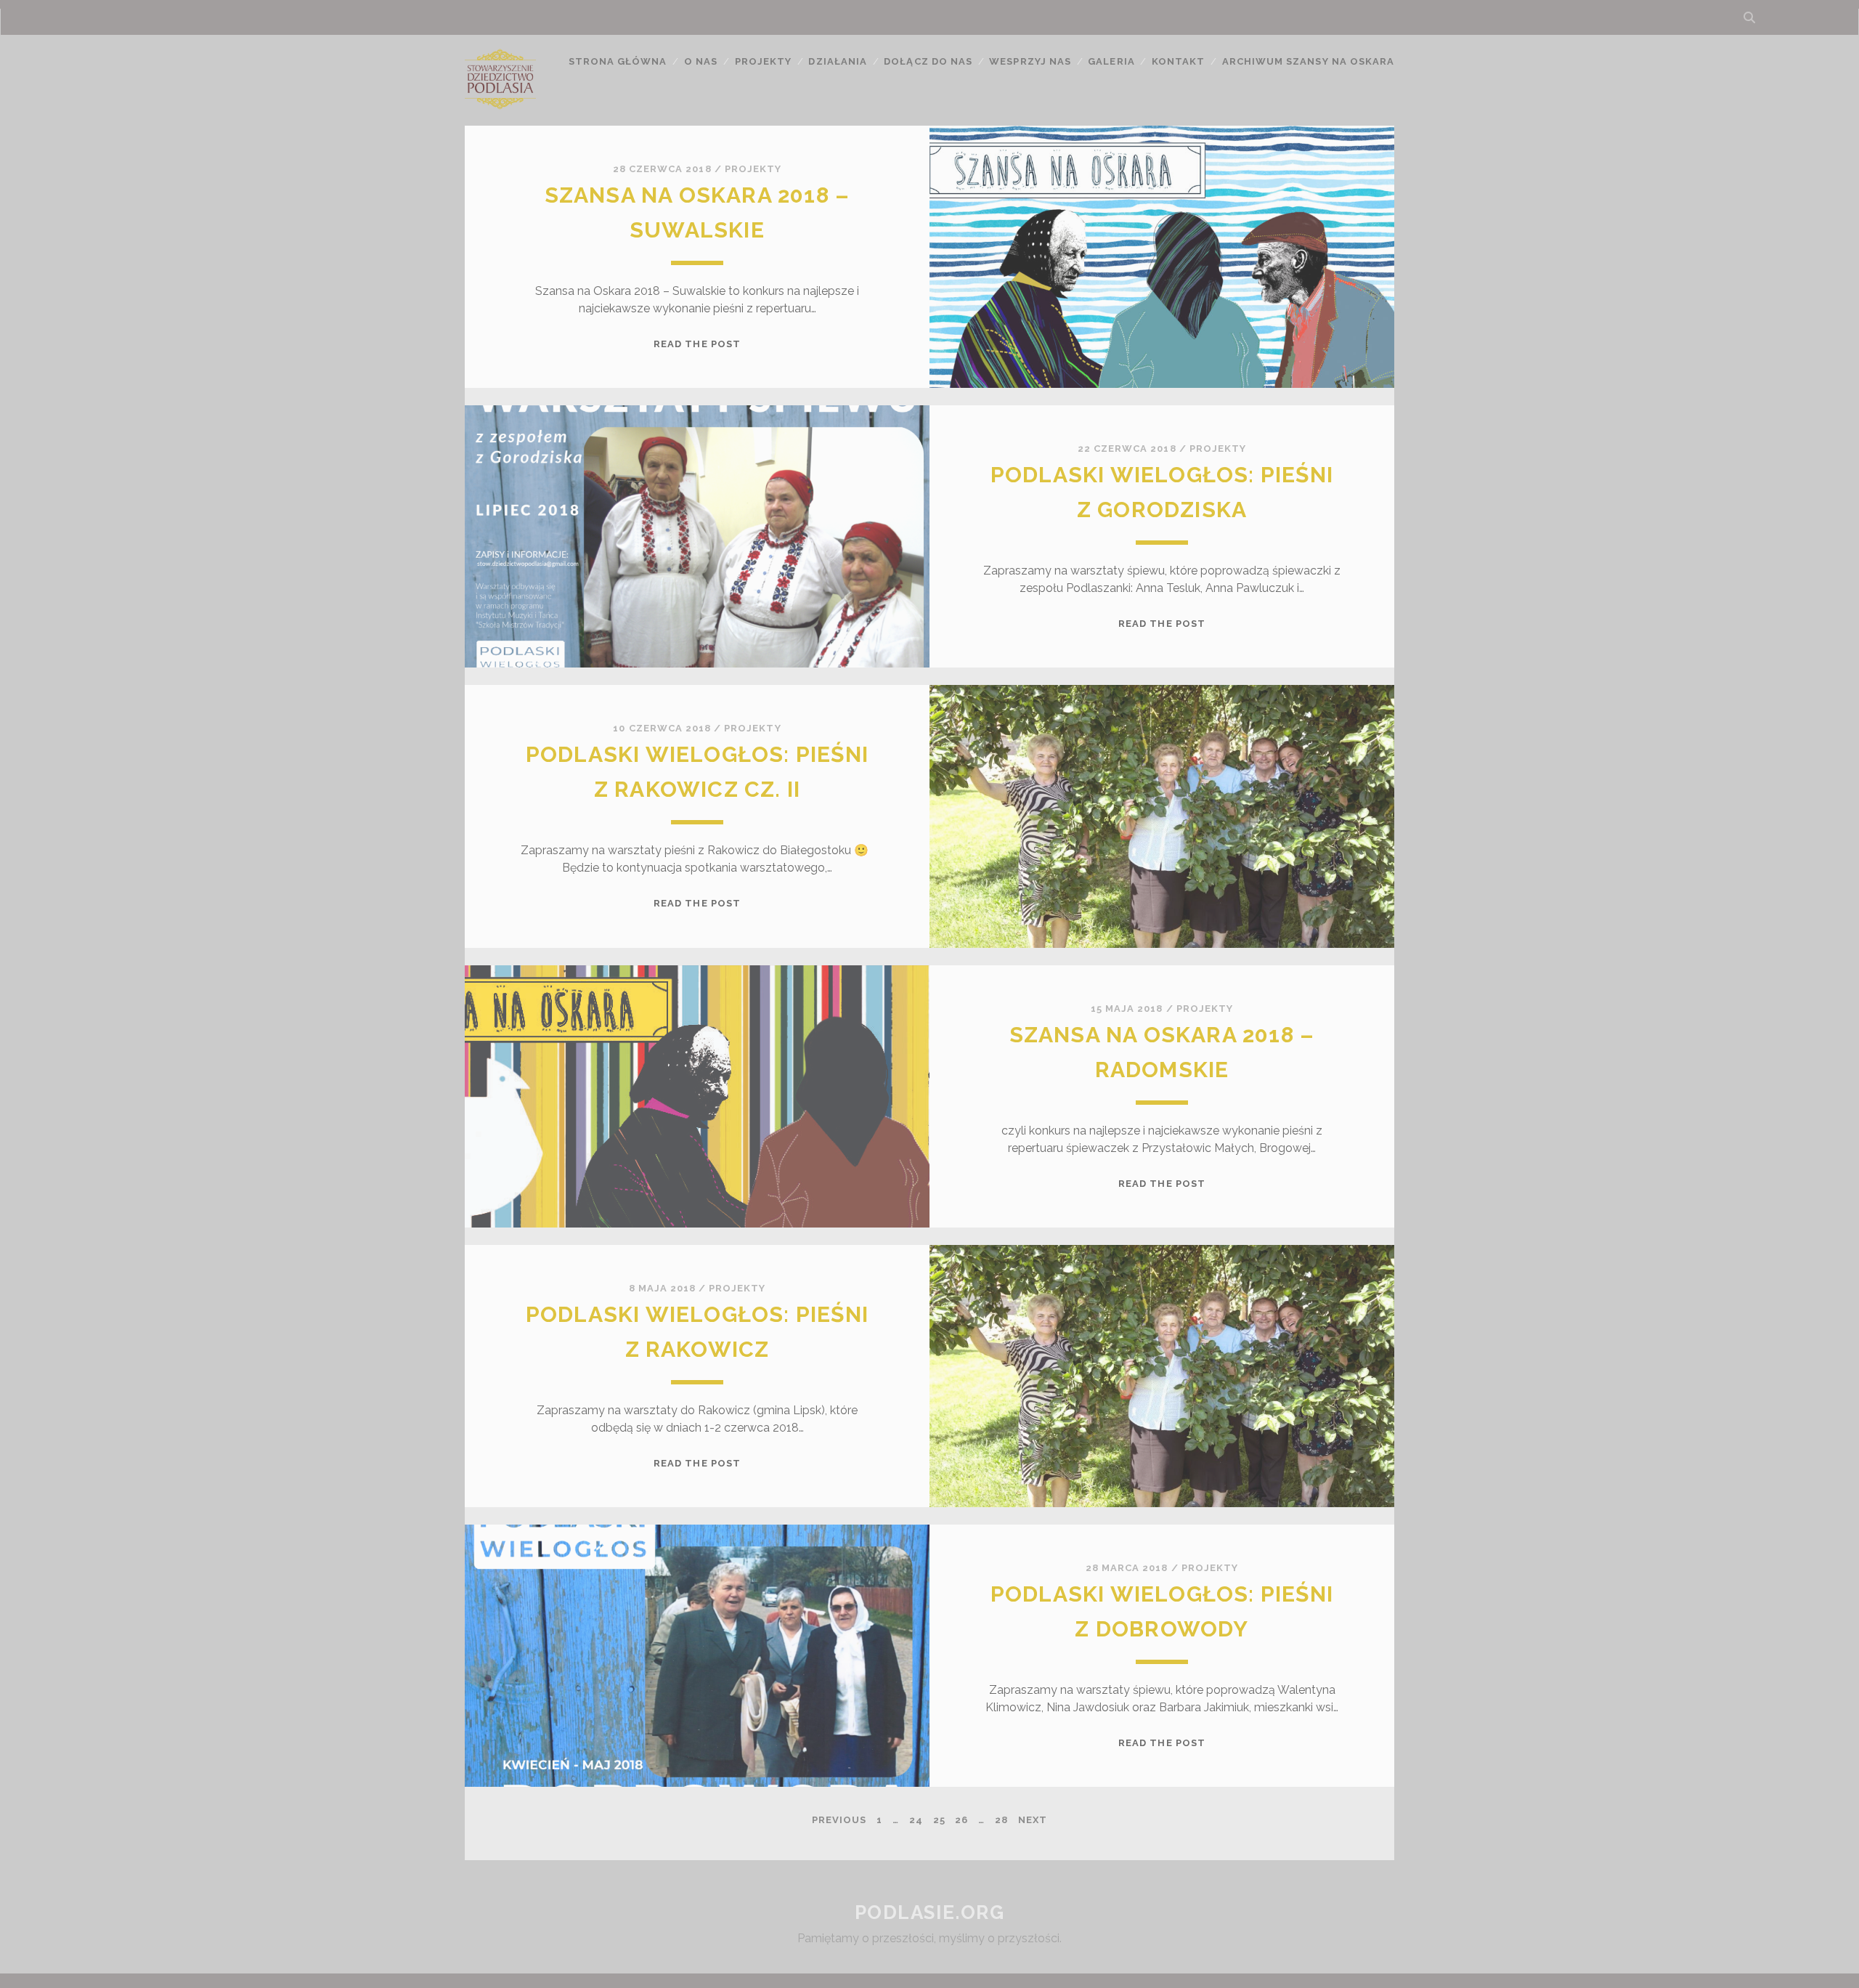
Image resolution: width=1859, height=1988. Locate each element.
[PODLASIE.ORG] (500, 108)
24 (916, 1820)
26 (961, 1820)
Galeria (1111, 61)
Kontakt (1178, 61)
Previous (839, 1820)
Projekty (763, 61)
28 (1001, 1820)
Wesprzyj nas (1030, 61)
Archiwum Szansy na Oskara (1308, 61)
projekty (753, 169)
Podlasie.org (930, 1912)
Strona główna (618, 61)
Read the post (697, 344)
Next (1033, 1820)
